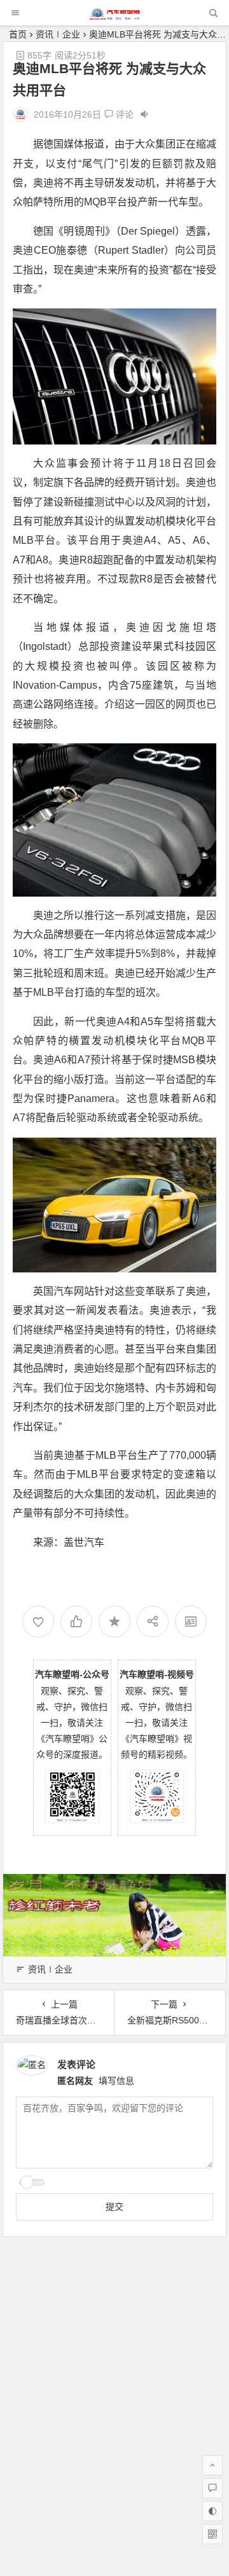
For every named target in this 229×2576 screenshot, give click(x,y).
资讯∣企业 (58, 34)
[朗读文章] (144, 114)
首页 (18, 34)
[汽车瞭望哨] (114, 16)
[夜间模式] (212, 2511)
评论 (123, 114)
